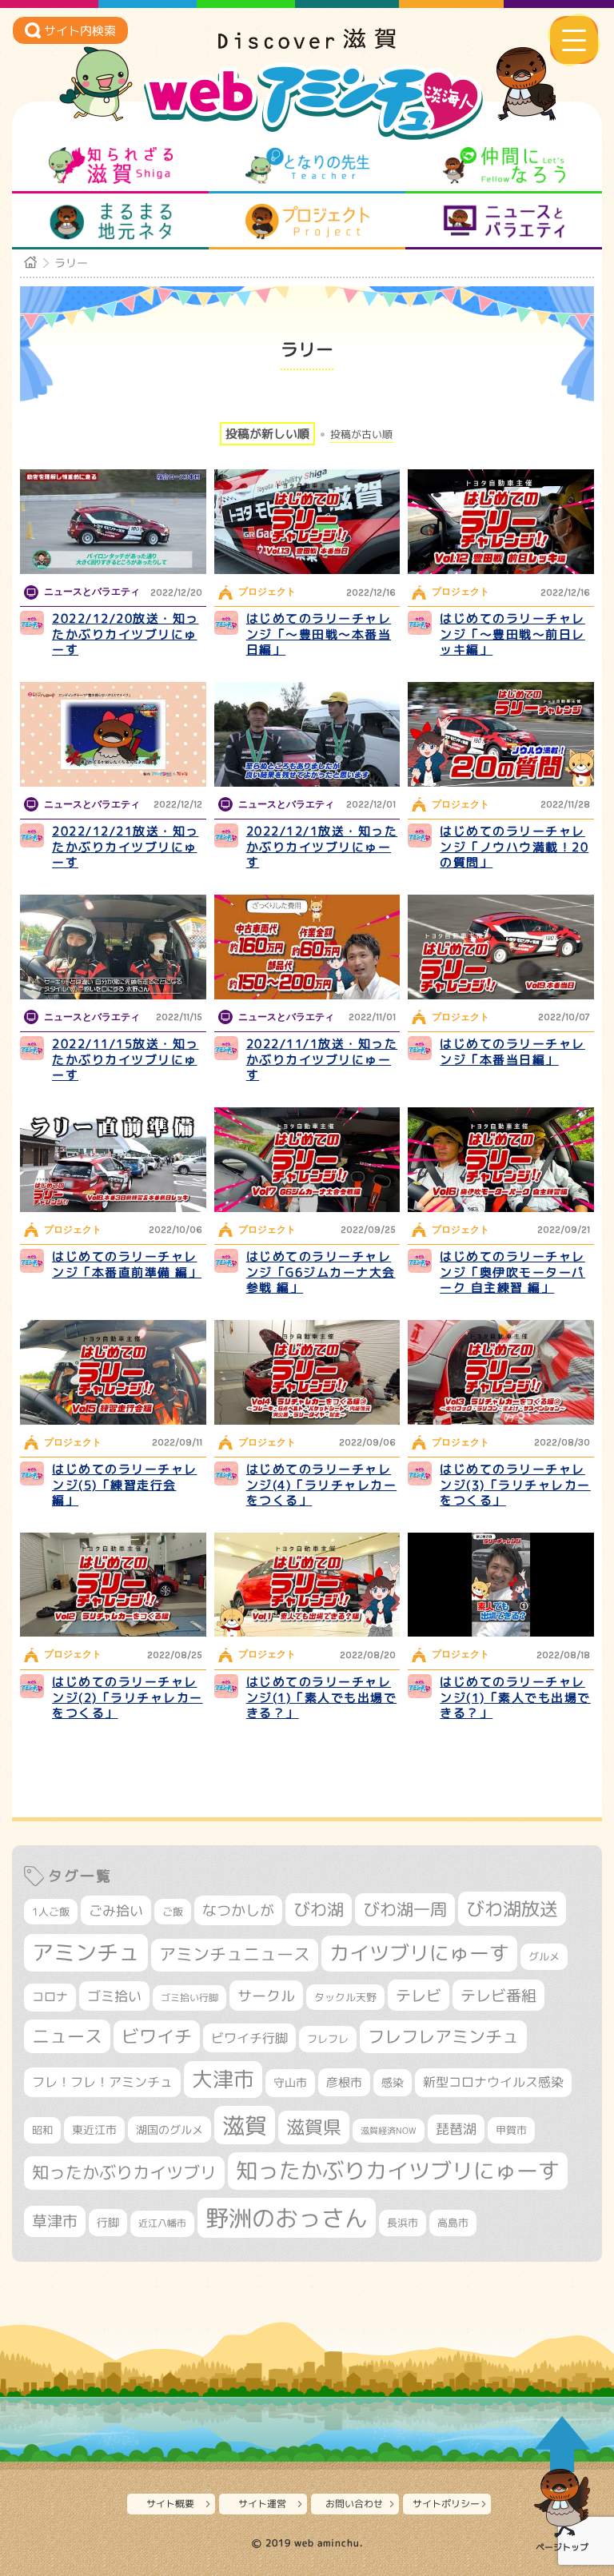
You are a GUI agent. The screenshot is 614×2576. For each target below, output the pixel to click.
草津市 (55, 2221)
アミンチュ (86, 1952)
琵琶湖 (456, 2129)
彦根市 (344, 2082)
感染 (393, 2082)
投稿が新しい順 (267, 434)
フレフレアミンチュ (443, 2036)
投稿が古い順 (361, 435)
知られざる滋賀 (111, 165)
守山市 (290, 2082)
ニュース (67, 2036)
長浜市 (403, 2223)
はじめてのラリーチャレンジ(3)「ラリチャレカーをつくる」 (515, 1485)
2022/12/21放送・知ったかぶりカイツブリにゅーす (126, 847)
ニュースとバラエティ (504, 221)
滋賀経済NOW (389, 2131)
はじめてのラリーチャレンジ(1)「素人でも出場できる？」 (322, 1697)
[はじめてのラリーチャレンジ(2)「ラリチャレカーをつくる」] (113, 1585)
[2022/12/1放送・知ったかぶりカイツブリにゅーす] (307, 734)
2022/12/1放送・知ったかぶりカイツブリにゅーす (322, 847)
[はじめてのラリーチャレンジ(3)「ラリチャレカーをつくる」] (501, 1372)
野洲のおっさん (287, 2217)
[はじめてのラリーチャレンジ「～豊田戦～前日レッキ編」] (501, 522)
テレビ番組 (498, 1995)
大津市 (223, 2079)
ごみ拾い (116, 1910)
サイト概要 (170, 2504)
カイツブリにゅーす (419, 1953)
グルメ (544, 1956)
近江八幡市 (162, 2223)
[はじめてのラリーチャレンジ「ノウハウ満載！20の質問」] (501, 734)
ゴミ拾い (114, 1996)
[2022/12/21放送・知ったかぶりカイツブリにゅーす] (113, 734)
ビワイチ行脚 (249, 2038)
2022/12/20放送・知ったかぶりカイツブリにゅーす (126, 634)
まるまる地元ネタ (111, 221)
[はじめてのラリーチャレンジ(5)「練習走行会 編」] (113, 1372)
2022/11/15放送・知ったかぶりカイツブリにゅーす (126, 1059)
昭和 (42, 2130)
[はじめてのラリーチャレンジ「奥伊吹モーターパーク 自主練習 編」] (501, 1160)
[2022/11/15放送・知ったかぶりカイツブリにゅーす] (113, 947)
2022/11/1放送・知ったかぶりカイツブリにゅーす (322, 1059)
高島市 (453, 2223)
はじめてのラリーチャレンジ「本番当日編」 (512, 1052)
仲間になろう (504, 165)
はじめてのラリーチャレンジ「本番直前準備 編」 (127, 1264)
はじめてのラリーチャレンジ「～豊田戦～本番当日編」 (319, 634)
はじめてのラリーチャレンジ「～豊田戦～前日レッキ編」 (512, 634)
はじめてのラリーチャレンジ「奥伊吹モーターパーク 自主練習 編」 (512, 1272)
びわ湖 (319, 1909)
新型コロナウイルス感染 (493, 2082)
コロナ (50, 1997)
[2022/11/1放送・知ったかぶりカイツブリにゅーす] (307, 947)
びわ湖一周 (405, 1909)
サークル (266, 1996)
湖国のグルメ (169, 2129)
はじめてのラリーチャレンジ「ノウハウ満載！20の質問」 (514, 847)
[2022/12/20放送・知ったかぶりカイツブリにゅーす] (113, 522)
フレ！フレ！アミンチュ (102, 2082)
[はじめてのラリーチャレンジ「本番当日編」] (501, 947)
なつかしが (238, 1910)
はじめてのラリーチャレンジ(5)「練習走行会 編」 (125, 1485)
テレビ (419, 1995)
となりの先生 (307, 165)
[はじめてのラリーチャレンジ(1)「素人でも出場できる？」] (307, 1585)
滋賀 (245, 2125)
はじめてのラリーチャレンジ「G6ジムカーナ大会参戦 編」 (321, 1272)
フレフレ (328, 2039)
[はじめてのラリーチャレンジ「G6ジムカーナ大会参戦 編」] (307, 1160)
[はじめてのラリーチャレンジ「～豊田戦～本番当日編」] (307, 522)
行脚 (108, 2222)
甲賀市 (511, 2130)
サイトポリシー (446, 2504)
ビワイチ (157, 2036)
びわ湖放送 (512, 1908)
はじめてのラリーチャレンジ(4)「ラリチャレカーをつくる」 (322, 1485)
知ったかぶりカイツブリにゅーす (398, 2171)
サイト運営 (262, 2504)
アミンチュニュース (235, 1954)
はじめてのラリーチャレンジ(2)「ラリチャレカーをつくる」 (128, 1697)
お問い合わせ (354, 2504)
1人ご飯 (51, 1912)
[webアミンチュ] (307, 44)
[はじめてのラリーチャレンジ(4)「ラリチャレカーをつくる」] (307, 1372)
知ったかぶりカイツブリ (124, 2172)
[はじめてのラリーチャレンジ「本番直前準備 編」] (113, 1160)
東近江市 (94, 2129)
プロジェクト (307, 221)
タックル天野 (345, 1997)
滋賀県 (314, 2127)
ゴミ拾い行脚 (189, 1998)
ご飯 (173, 1912)
